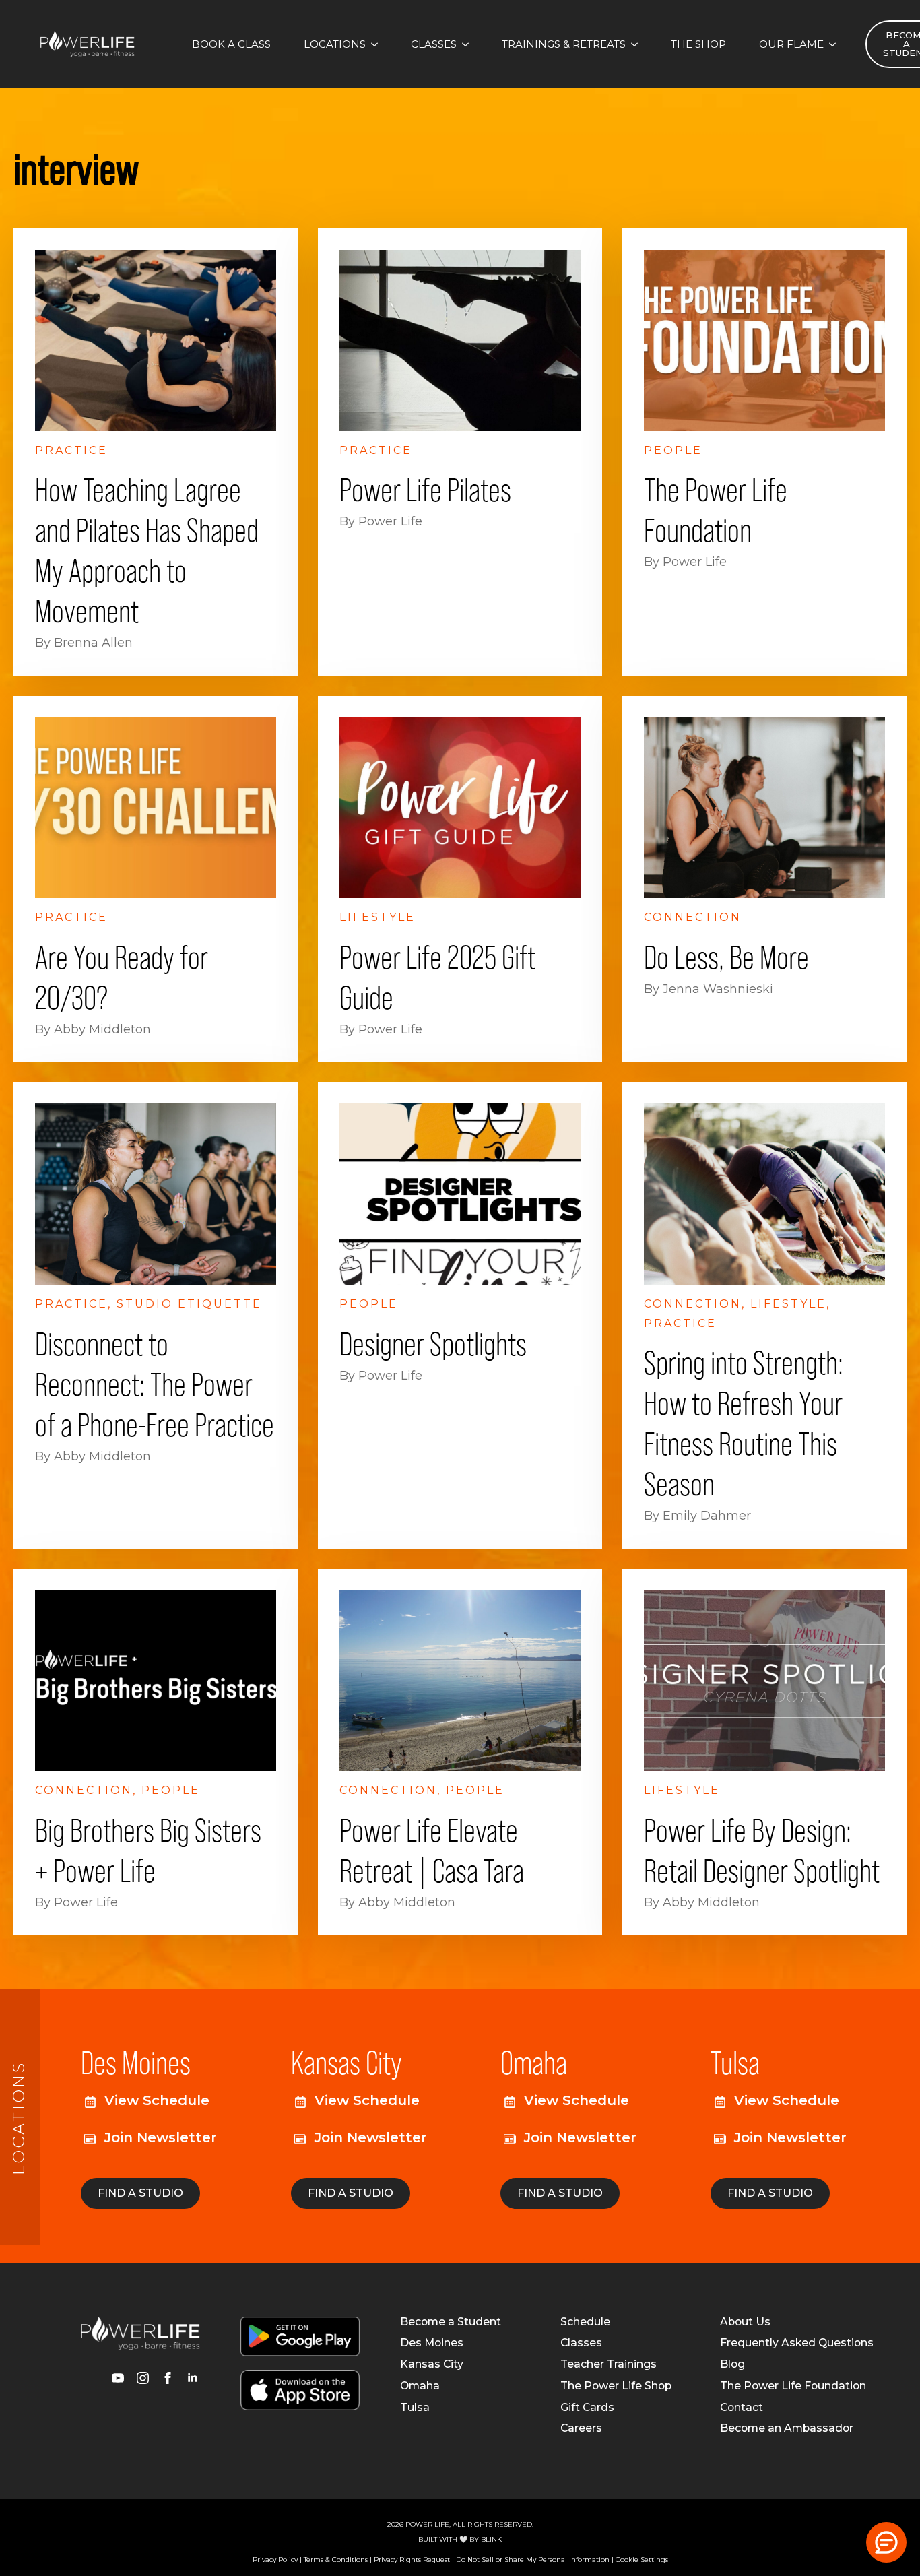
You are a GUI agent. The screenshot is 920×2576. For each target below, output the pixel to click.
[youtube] (118, 2378)
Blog (732, 2364)
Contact (742, 2408)
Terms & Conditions (336, 2559)
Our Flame (791, 44)
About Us (745, 2322)
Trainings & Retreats (564, 44)
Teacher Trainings (609, 2364)
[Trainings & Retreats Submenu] (638, 44)
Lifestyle (377, 917)
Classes (434, 44)
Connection (693, 917)
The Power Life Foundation (793, 2386)
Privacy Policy (275, 2559)
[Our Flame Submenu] (836, 44)
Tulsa (415, 2408)
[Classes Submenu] (469, 44)
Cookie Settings (642, 2559)
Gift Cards (587, 2408)
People (673, 450)
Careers (581, 2428)
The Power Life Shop (616, 2386)
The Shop (698, 44)
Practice (71, 450)
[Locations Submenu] (379, 44)
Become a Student (451, 2322)
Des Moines (432, 2343)
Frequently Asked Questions (797, 2343)
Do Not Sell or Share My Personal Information (533, 2559)
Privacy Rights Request (412, 2559)
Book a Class (231, 44)
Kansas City (432, 2364)
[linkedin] (193, 2378)
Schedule (585, 2322)
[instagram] (143, 2378)
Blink (491, 2539)
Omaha (420, 2386)
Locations (335, 44)
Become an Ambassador (787, 2428)
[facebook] (168, 2378)
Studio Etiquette (189, 1304)
